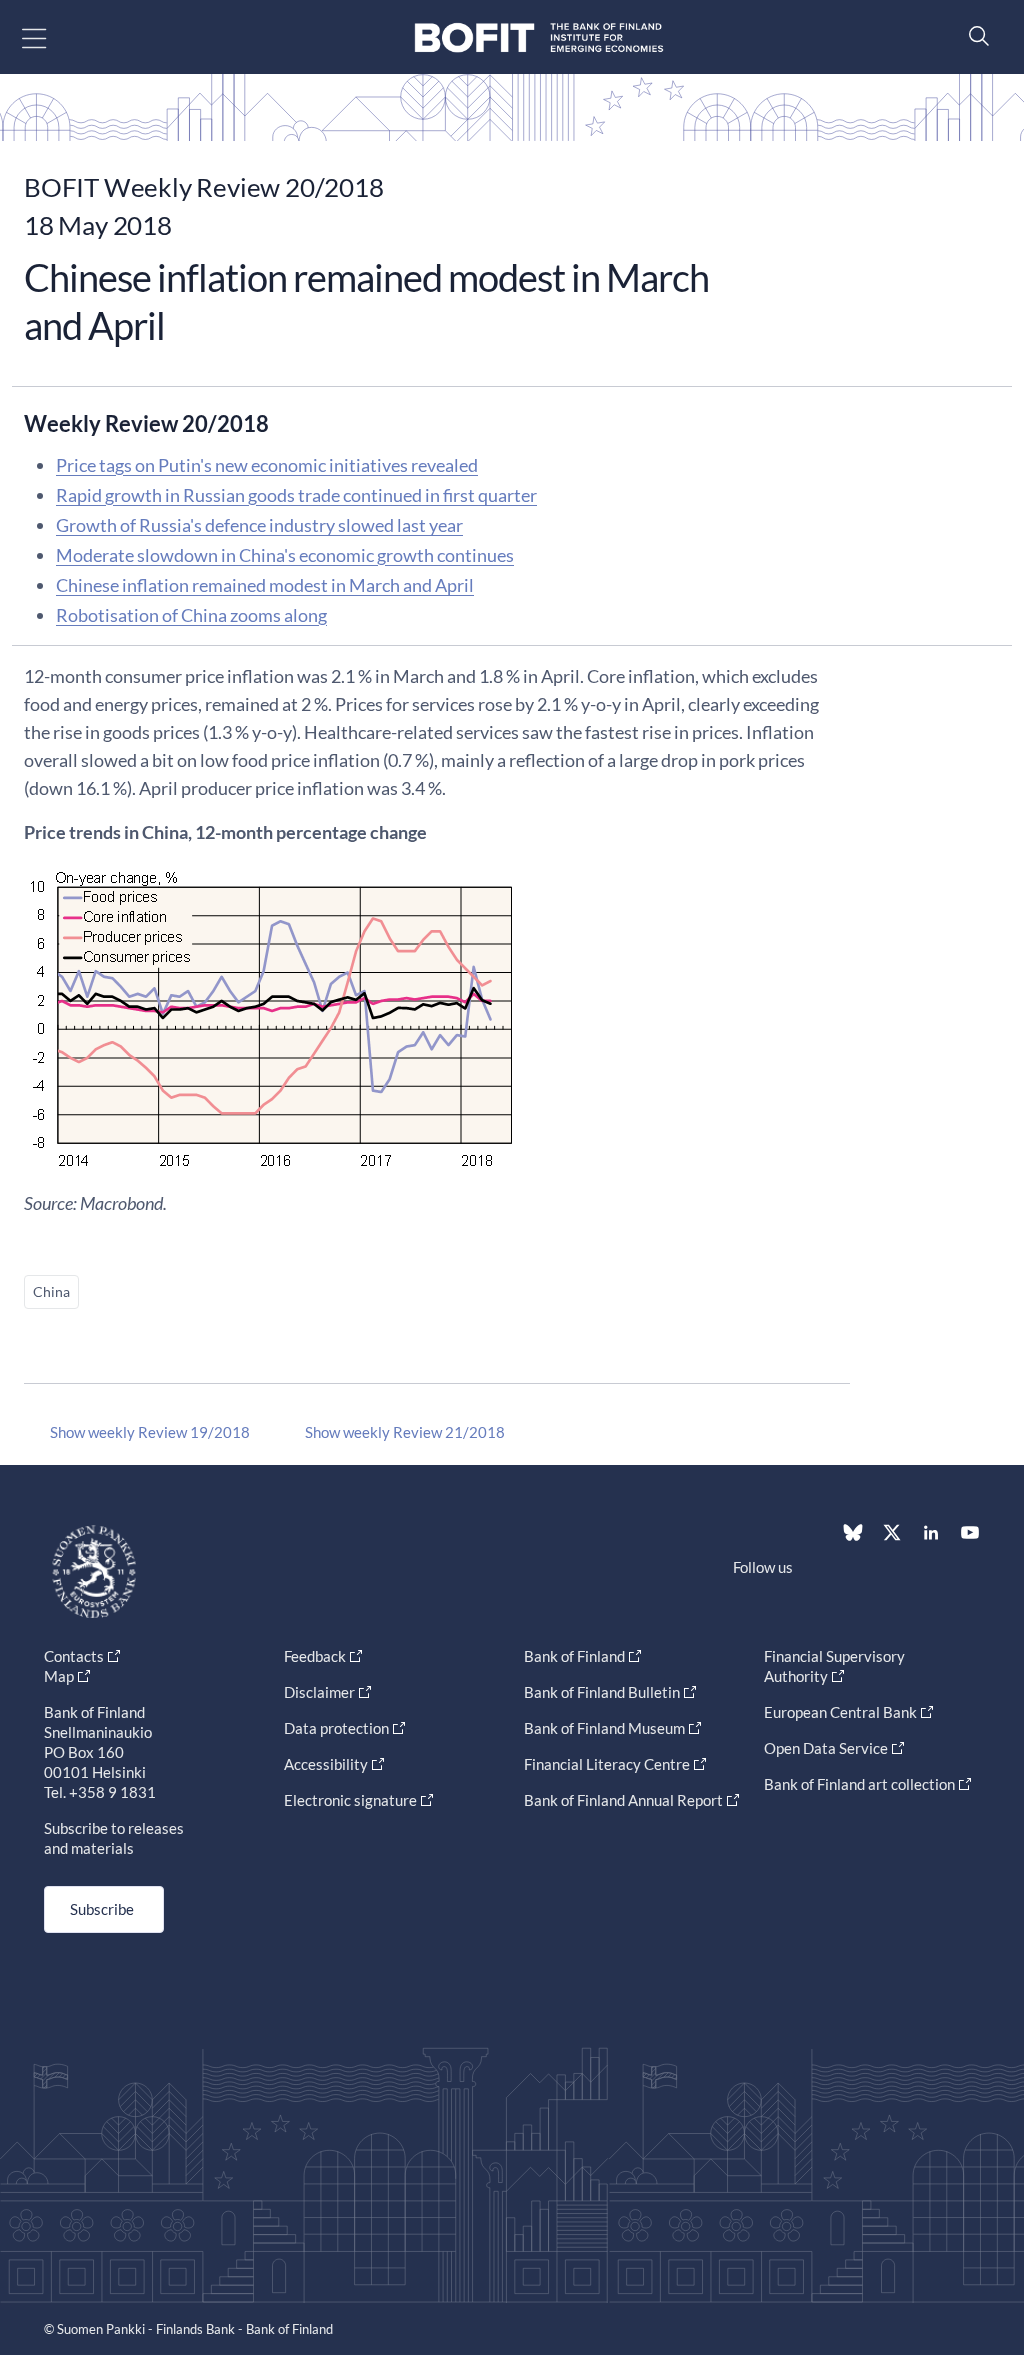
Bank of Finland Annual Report (623, 1800)
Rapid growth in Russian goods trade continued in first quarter (296, 495)
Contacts (74, 1656)
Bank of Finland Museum (604, 1728)
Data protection (336, 1728)
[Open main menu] (51, 37)
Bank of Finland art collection (859, 1784)
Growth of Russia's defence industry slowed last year (259, 525)
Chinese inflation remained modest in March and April (265, 585)
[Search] (974, 35)
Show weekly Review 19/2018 (150, 1432)
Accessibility (326, 1764)
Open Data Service (826, 1748)
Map (59, 1676)
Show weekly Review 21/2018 (405, 1432)
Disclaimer (319, 1692)
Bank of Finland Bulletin (602, 1692)
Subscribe (102, 1909)
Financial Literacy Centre (607, 1764)
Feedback (315, 1656)
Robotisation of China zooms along (191, 615)
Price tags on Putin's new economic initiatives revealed (267, 465)
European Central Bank (840, 1712)
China (51, 1291)
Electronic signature (350, 1800)
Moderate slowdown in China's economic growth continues (285, 555)
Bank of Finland (574, 1656)
